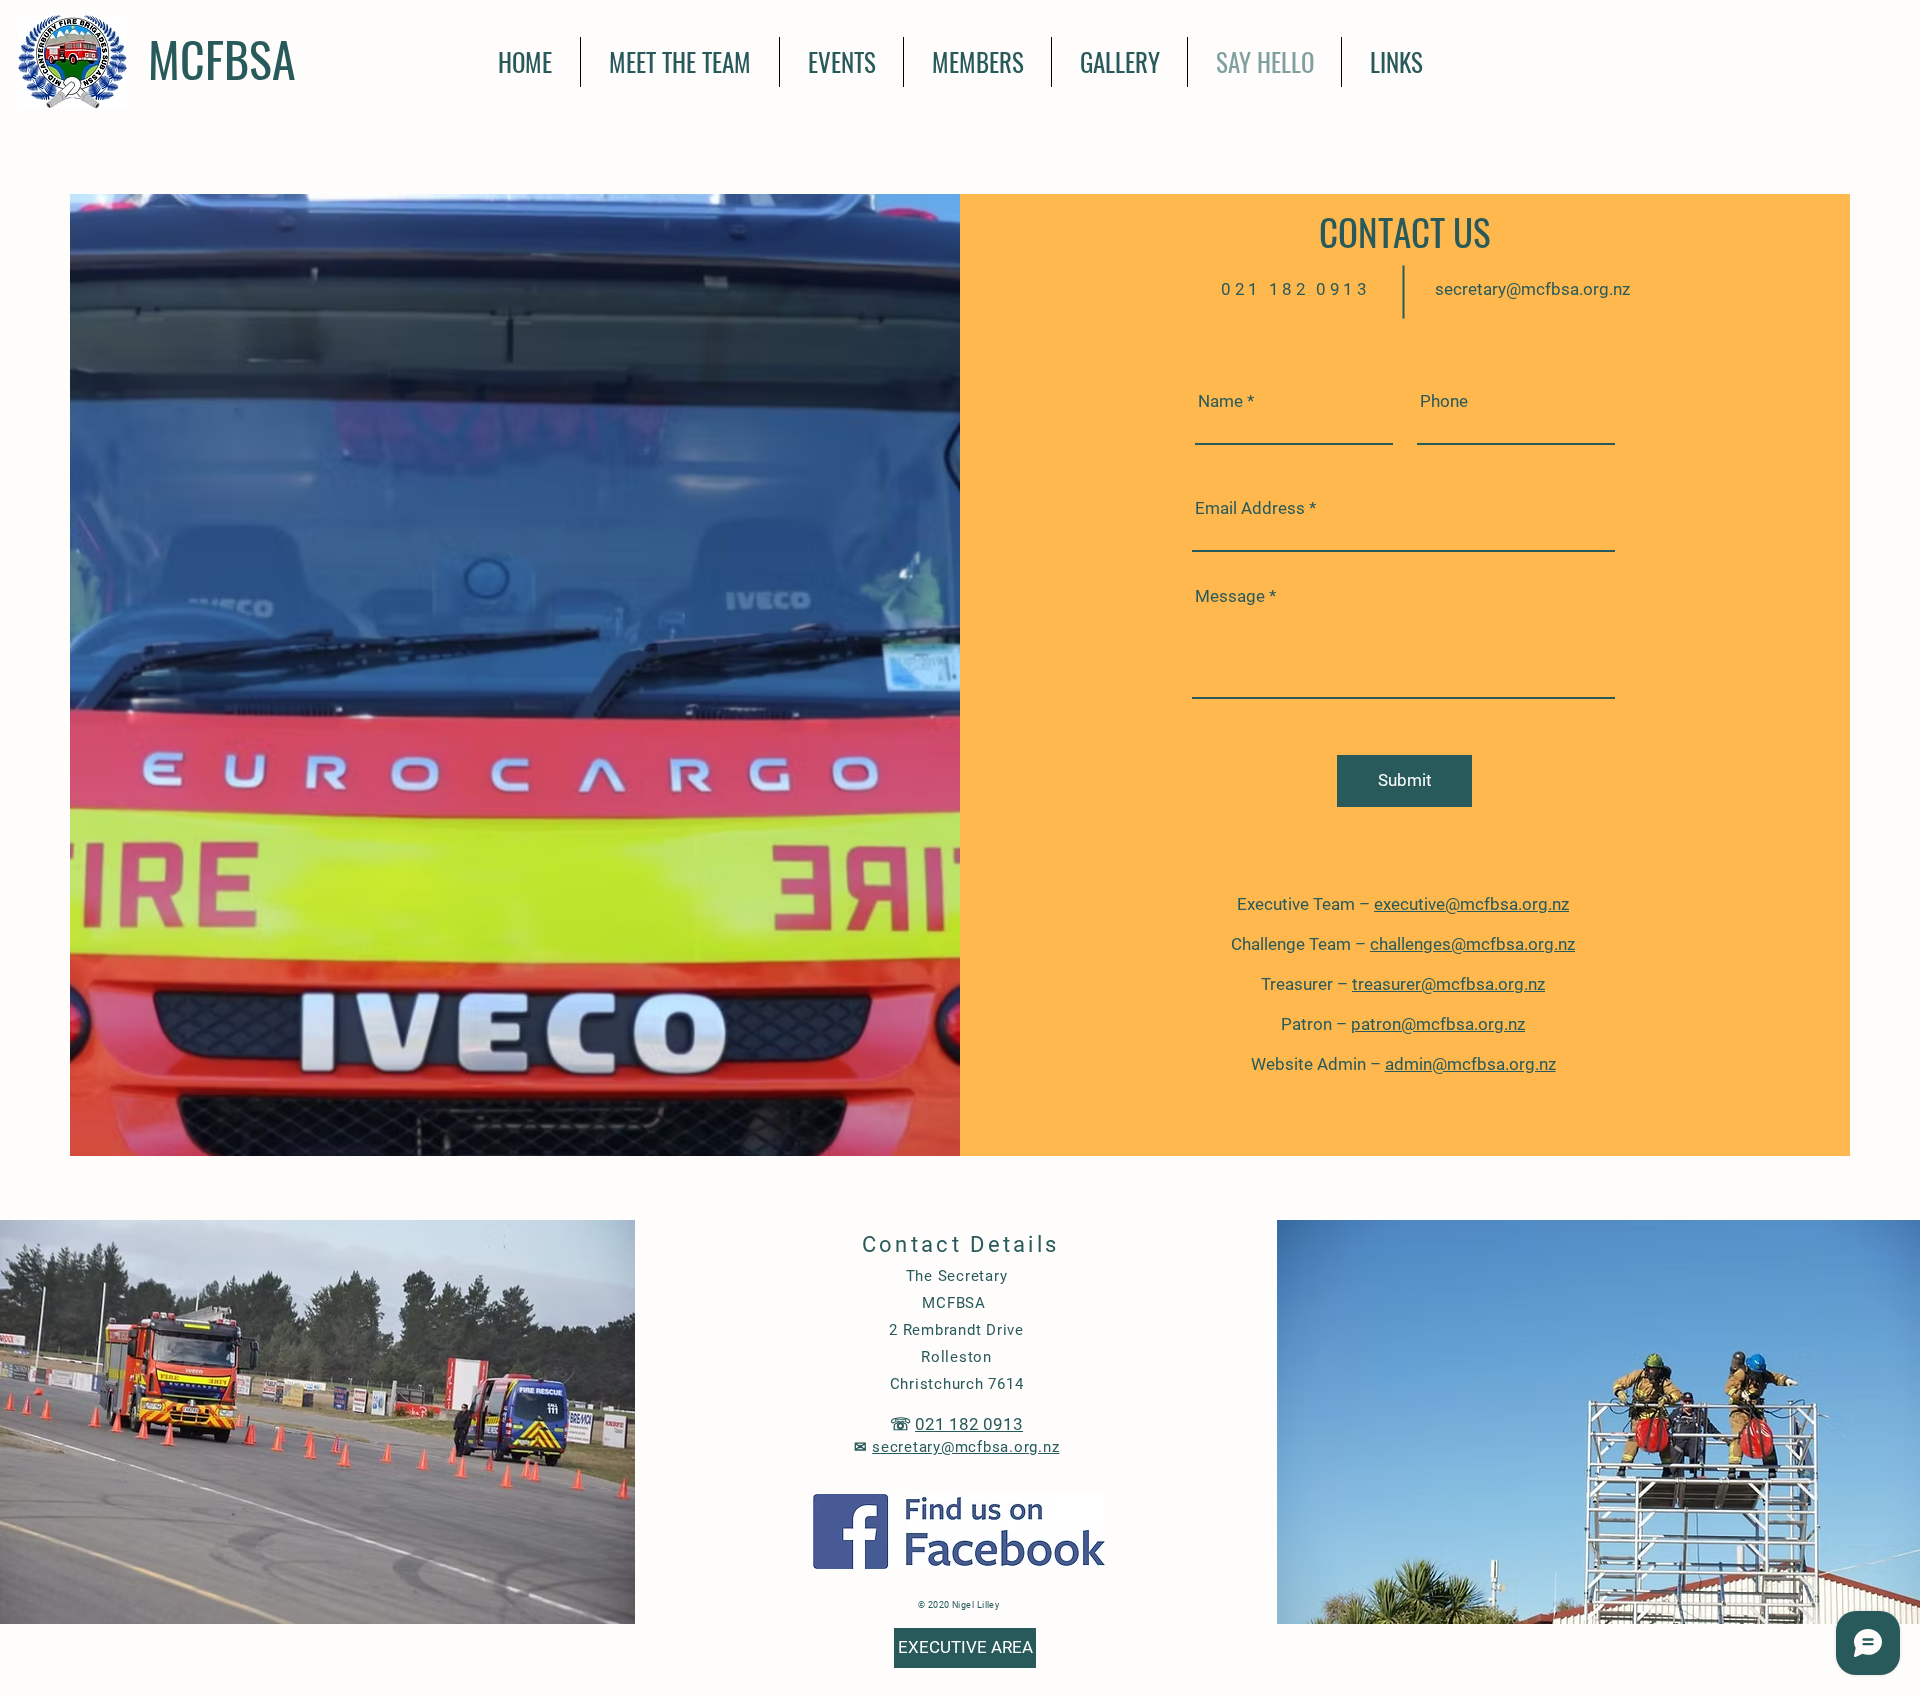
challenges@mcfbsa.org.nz (1472, 944)
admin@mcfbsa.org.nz (1470, 1064)
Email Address (1250, 508)
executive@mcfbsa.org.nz (1471, 904)
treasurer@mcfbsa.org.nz (1448, 984)
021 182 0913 (969, 1424)
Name (1220, 401)
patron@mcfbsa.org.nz (1438, 1024)
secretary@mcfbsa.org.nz (1532, 289)
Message (1230, 596)
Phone (1444, 401)
